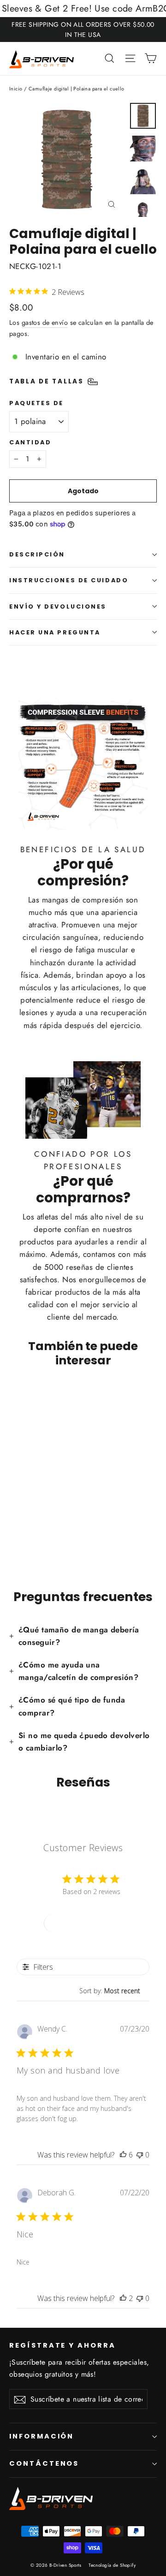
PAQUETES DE (36, 403)
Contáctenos (44, 2463)
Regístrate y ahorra (62, 2345)
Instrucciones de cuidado (69, 580)
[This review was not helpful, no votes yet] (140, 2155)
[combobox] (114, 1991)
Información (41, 2436)
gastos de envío (45, 323)
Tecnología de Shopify (112, 2565)
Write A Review (83, 1923)
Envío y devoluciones (58, 607)
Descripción (37, 554)
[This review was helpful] (123, 2155)
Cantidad (30, 442)
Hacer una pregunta (55, 632)
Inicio (16, 89)
